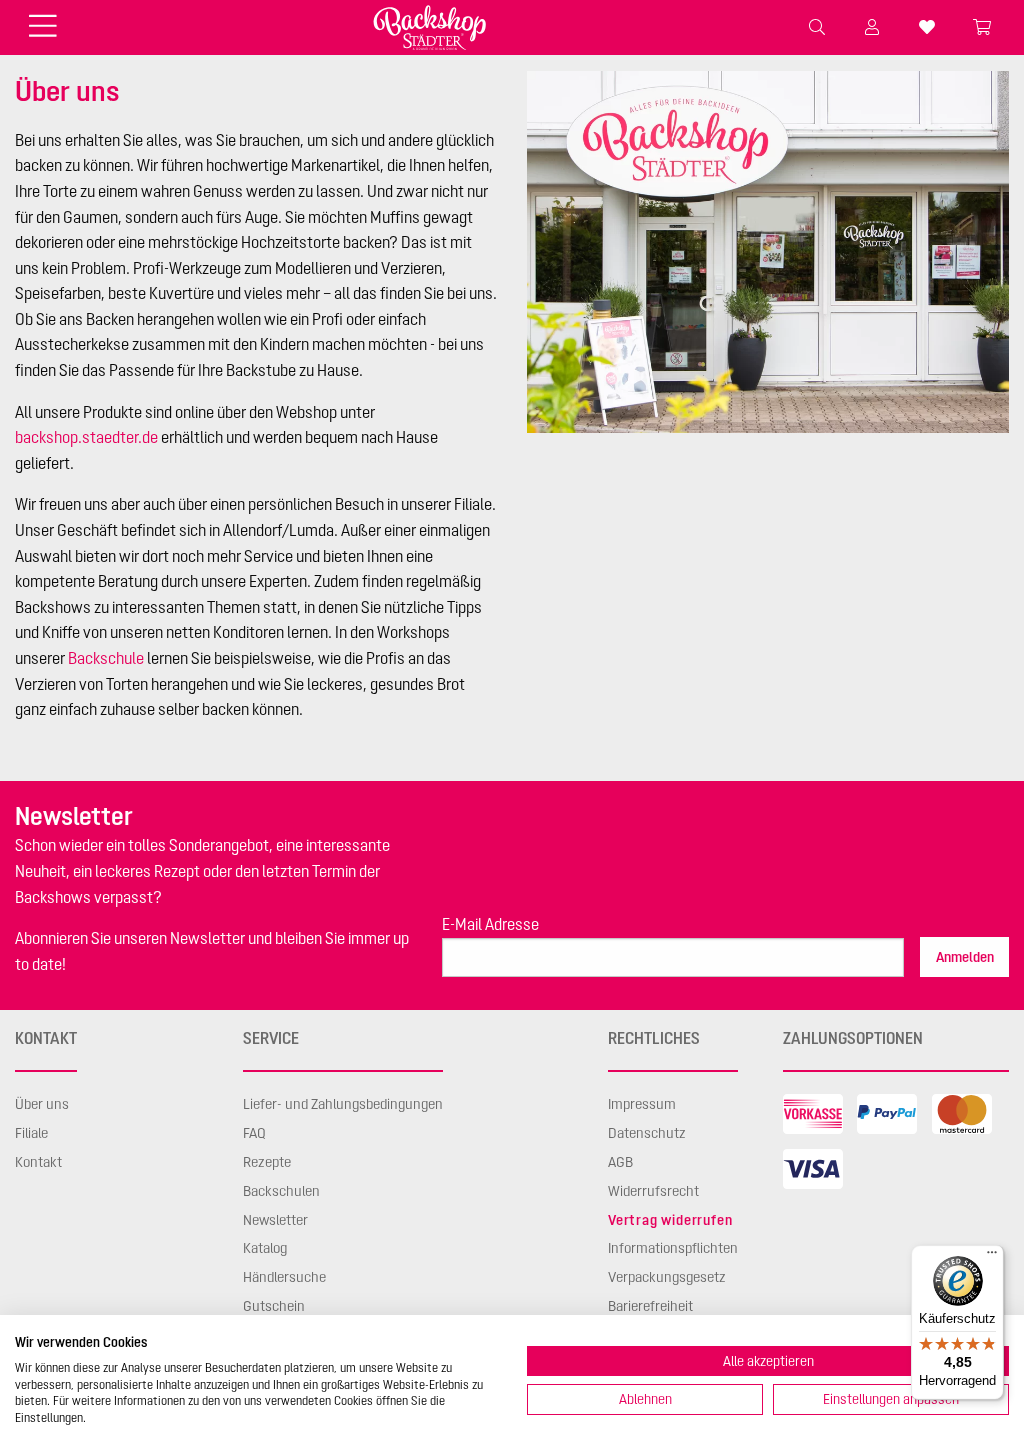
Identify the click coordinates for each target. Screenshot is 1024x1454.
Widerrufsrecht (653, 1191)
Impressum (642, 1104)
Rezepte (267, 1162)
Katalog (265, 1248)
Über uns (42, 1104)
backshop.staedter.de (86, 437)
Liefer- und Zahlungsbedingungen (343, 1104)
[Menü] (992, 1257)
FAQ (254, 1133)
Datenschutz (647, 1133)
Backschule (106, 658)
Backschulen (281, 1191)
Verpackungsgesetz (667, 1277)
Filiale (31, 1133)
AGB (620, 1162)
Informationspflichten (673, 1248)
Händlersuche (284, 1277)
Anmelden (965, 957)
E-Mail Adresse (490, 924)
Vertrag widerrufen (670, 1220)
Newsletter (275, 1220)
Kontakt (38, 1162)
